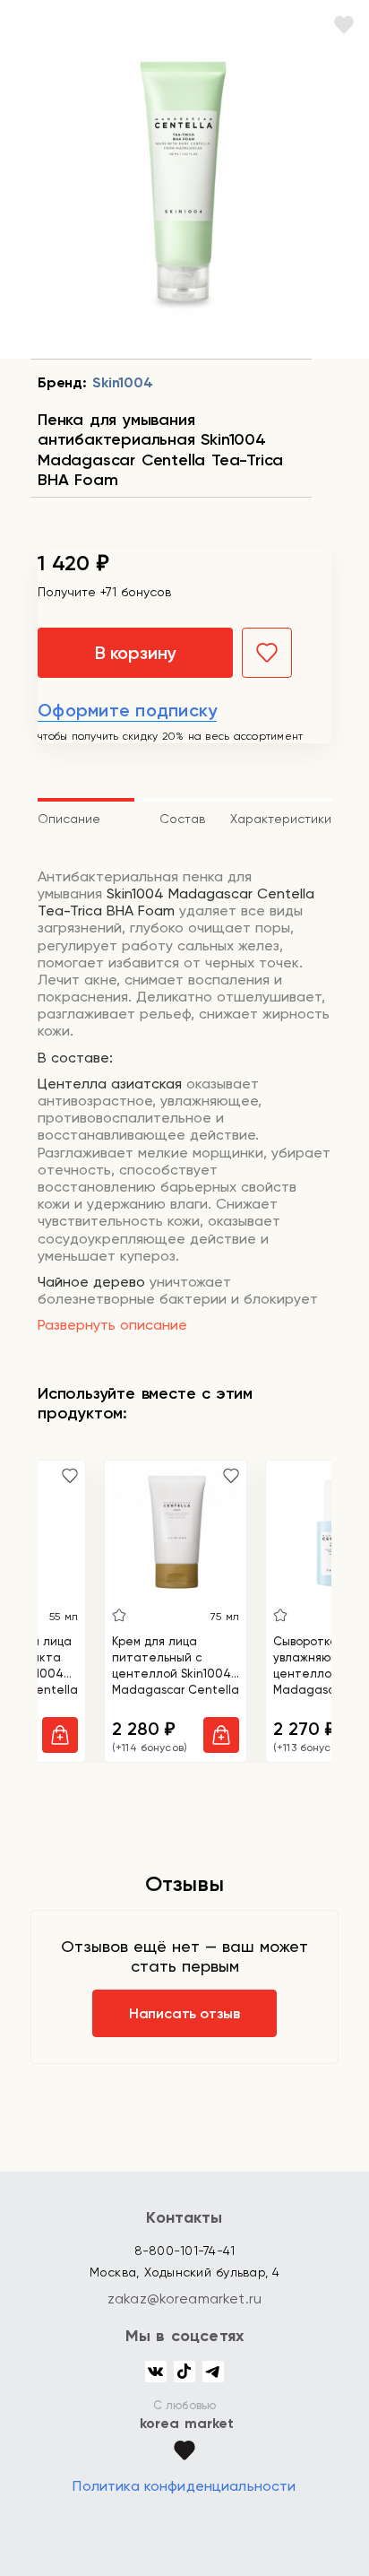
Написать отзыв (184, 2013)
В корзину (135, 653)
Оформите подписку (127, 710)
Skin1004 (122, 382)
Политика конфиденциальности (184, 2486)
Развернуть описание (112, 1325)
